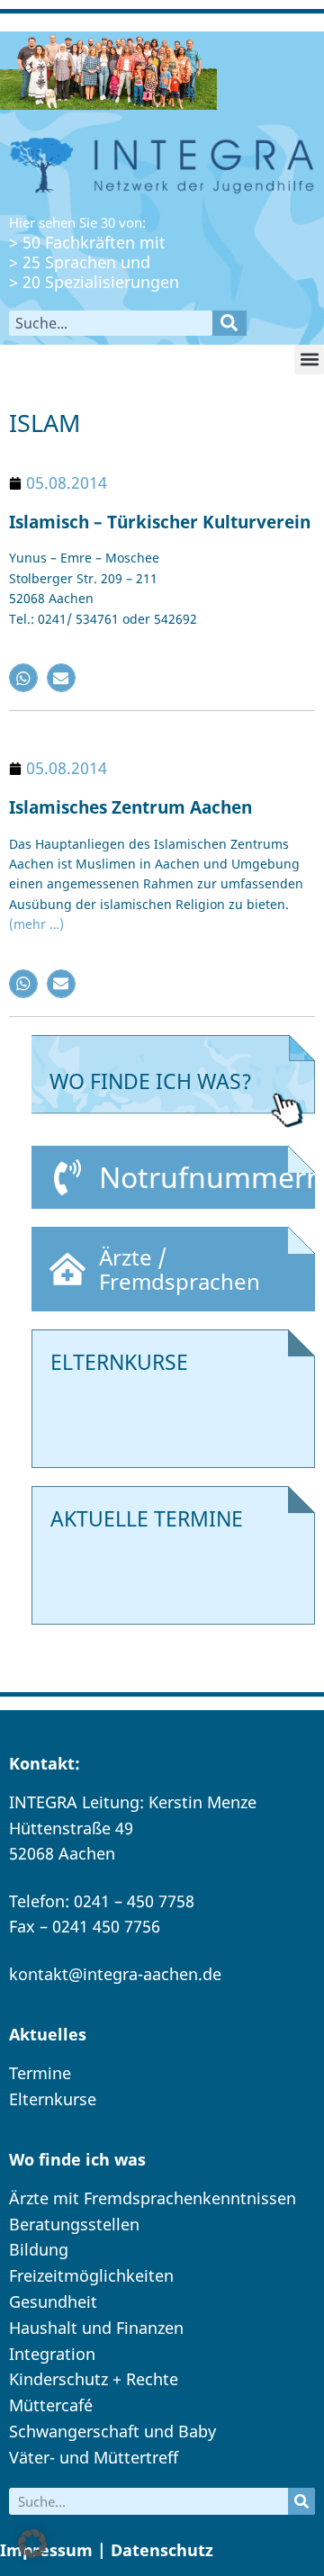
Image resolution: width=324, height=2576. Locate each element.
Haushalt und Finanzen (96, 2328)
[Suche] (229, 323)
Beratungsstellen (74, 2224)
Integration (52, 2354)
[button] (309, 360)
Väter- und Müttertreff (94, 2457)
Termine (40, 2073)
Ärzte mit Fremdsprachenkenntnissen (153, 2198)
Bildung (39, 2249)
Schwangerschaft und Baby (112, 2431)
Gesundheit (53, 2301)
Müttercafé (51, 2405)
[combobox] (111, 323)
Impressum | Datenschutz (107, 2550)
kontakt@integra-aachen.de (115, 1974)
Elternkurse (53, 2099)
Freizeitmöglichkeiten (91, 2275)
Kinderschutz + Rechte (94, 2379)
